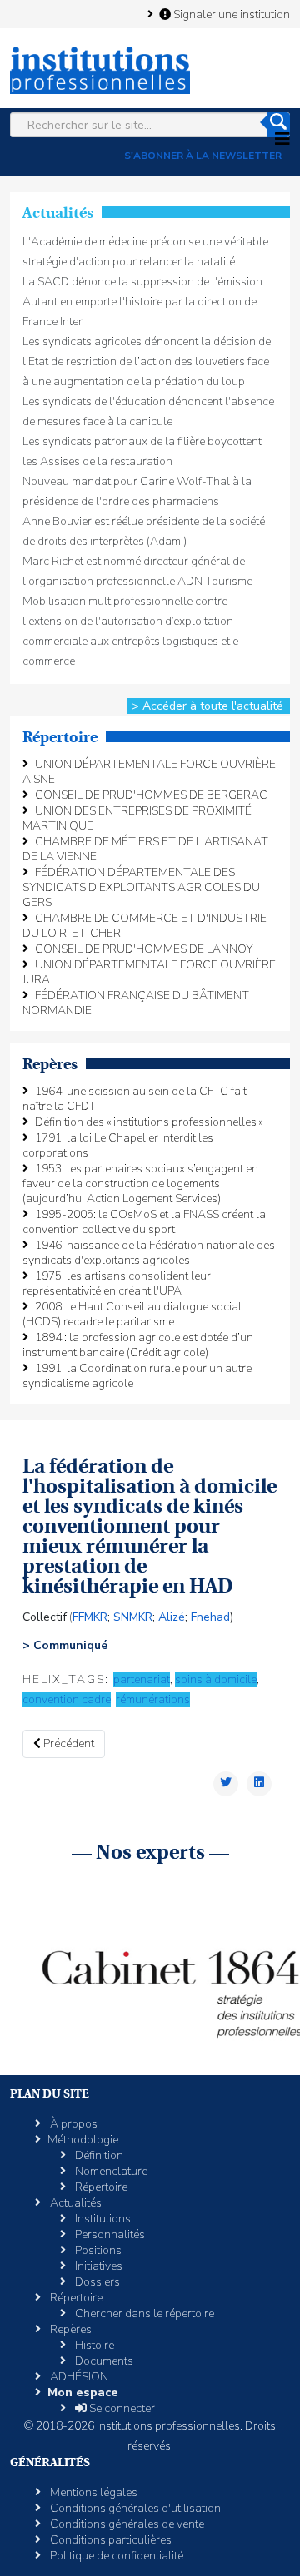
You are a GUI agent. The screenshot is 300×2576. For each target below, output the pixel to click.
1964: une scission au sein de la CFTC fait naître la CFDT (135, 1099)
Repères (70, 2329)
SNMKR (133, 1617)
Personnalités (109, 2234)
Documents (103, 2361)
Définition (98, 2155)
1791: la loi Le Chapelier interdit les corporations (118, 1145)
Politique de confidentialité (115, 2556)
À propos (72, 2124)
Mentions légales (92, 2492)
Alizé (172, 1617)
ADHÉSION (78, 2377)
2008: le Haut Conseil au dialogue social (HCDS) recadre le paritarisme (132, 1314)
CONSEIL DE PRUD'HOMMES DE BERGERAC (151, 795)
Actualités (75, 2203)
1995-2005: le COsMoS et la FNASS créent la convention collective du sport (144, 1222)
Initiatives (97, 2266)
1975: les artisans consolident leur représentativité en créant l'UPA (117, 1283)
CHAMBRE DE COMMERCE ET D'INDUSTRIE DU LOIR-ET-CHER (145, 926)
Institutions (102, 2219)
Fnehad (210, 1617)
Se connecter (121, 2408)
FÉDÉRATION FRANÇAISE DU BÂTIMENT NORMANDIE (136, 1003)
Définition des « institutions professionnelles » (149, 1122)
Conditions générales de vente (126, 2524)
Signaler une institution (230, 14)
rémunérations (153, 1699)
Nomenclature (110, 2171)
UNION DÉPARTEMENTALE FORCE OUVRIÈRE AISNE (149, 772)
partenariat (142, 1679)
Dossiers (96, 2282)
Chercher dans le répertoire (143, 2313)
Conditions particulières (110, 2540)
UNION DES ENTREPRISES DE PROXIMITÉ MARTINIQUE (137, 818)
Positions (97, 2250)
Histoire (93, 2345)
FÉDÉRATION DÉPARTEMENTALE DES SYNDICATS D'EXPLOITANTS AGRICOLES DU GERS (141, 887)
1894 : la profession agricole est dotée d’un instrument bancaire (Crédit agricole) (138, 1345)
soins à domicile (216, 1679)
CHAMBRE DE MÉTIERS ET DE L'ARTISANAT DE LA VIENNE (145, 849)
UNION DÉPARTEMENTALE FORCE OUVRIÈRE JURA (149, 972)
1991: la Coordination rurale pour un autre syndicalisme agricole (137, 1376)
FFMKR (90, 1617)
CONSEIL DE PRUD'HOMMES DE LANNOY (144, 949)
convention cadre (67, 1699)
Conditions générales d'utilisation (134, 2508)
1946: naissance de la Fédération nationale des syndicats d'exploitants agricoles (149, 1253)
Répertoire (100, 2187)
